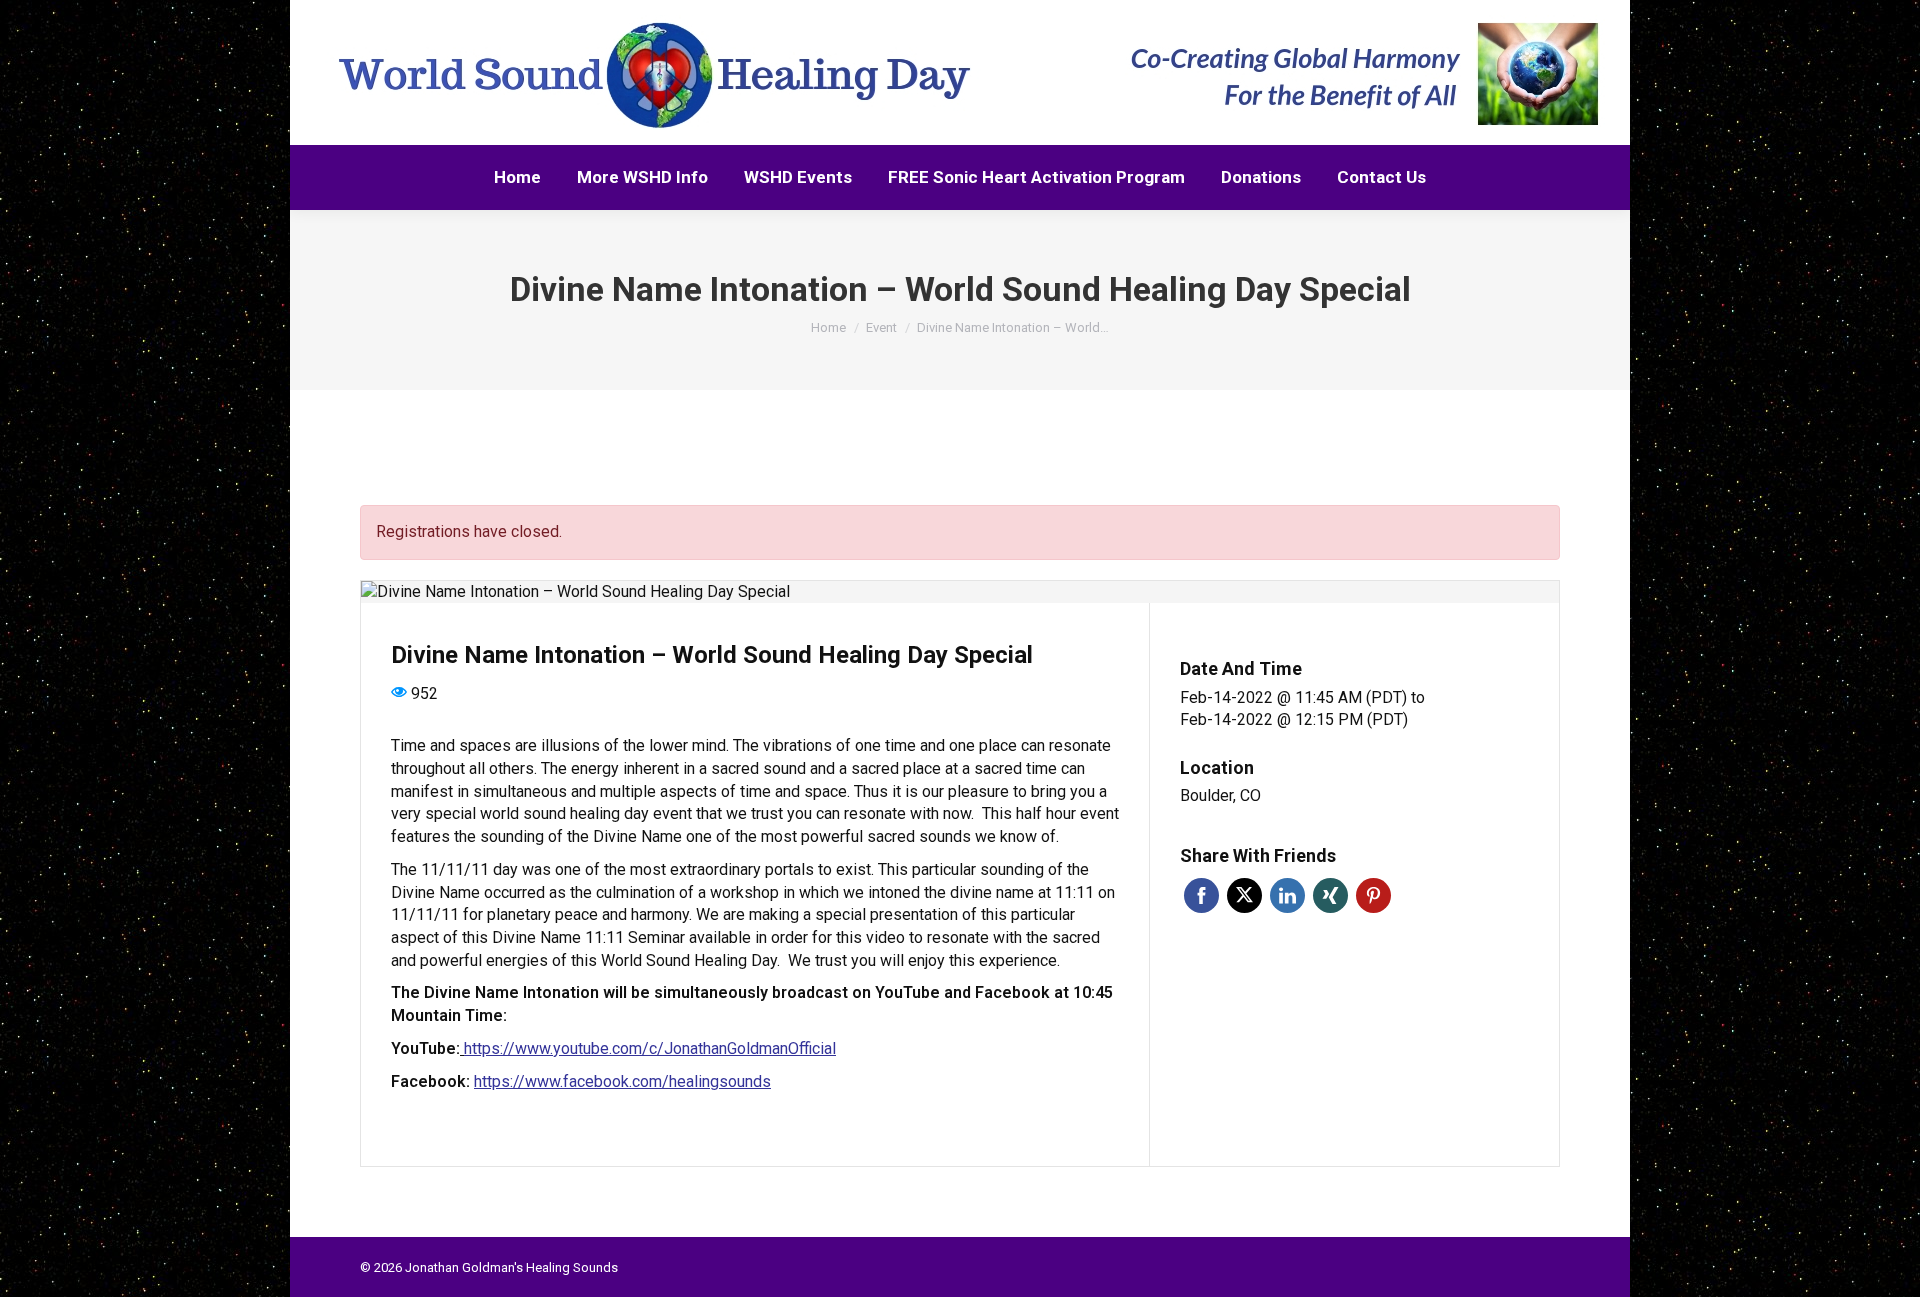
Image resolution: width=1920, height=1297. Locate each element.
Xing (1330, 895)
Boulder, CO (1220, 795)
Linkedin (1287, 895)
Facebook (1201, 895)
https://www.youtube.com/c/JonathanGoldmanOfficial (650, 1048)
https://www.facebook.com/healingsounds (622, 1081)
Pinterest (1373, 895)
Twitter (1244, 895)
